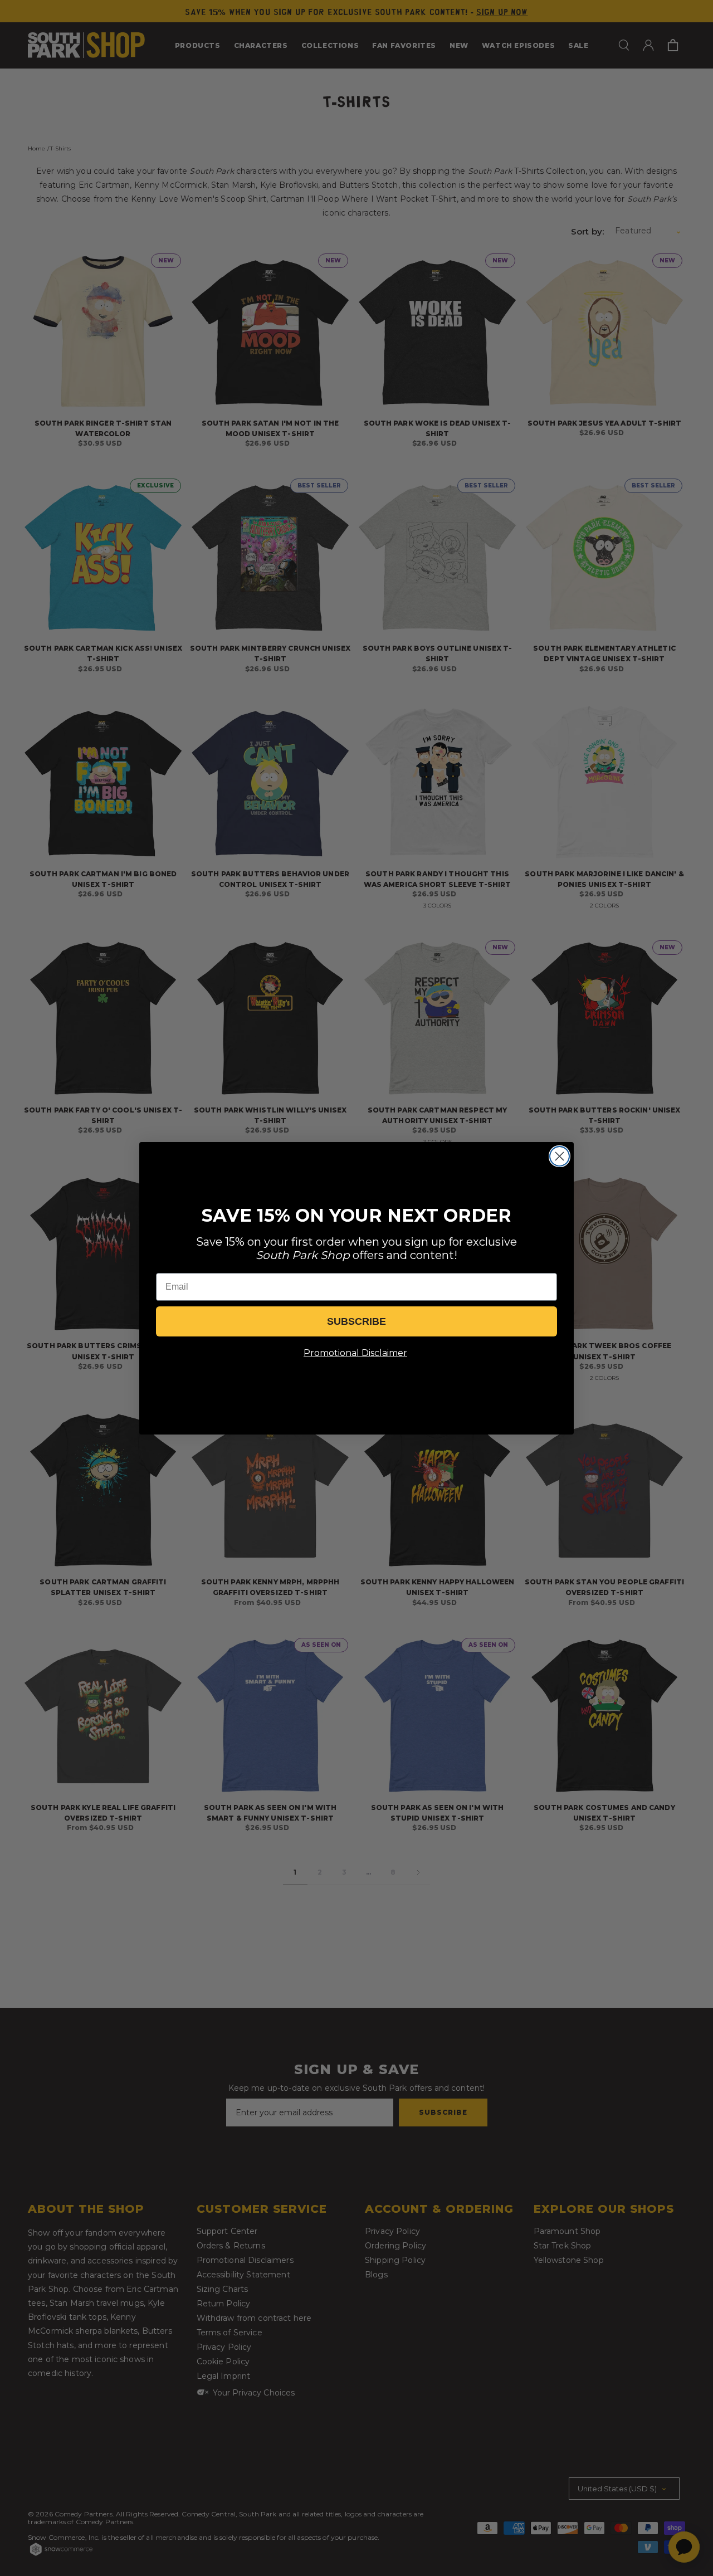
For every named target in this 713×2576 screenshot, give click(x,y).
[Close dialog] (560, 1156)
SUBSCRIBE (356, 1321)
